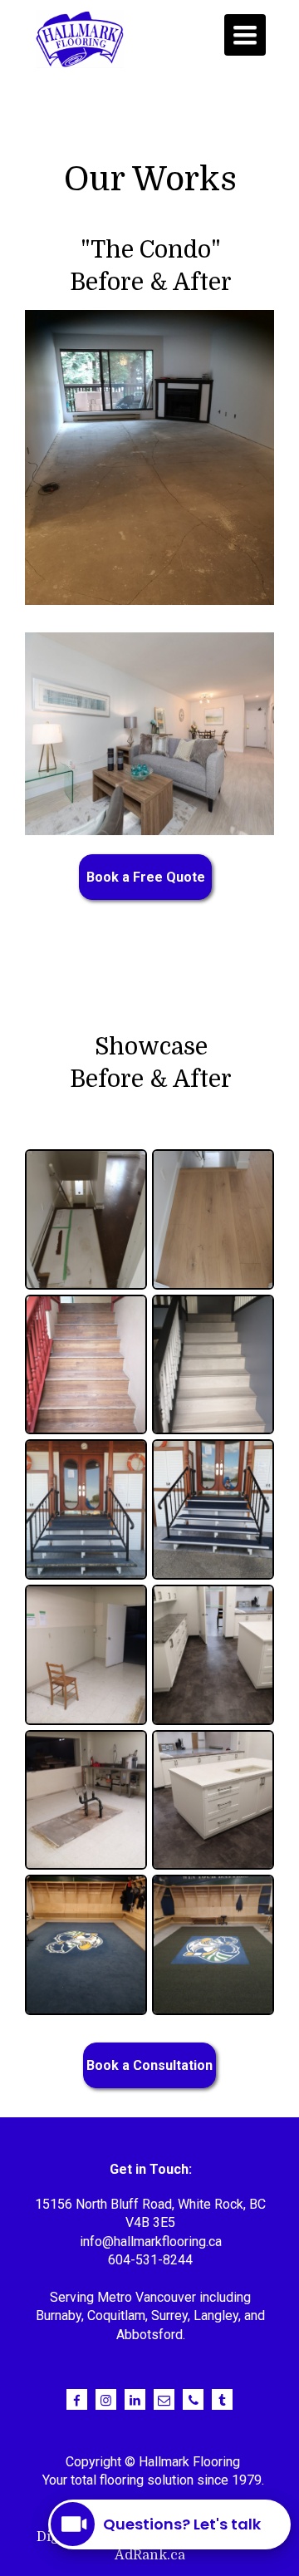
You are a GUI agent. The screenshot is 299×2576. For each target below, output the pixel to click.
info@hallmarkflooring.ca (151, 2242)
